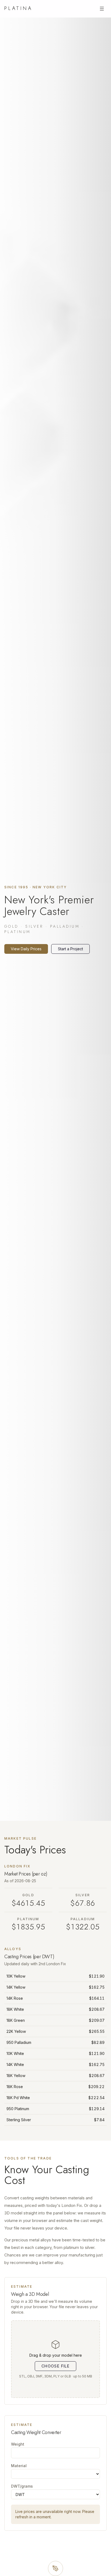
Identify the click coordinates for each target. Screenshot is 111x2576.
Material (19, 2466)
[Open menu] (102, 9)
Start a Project (70, 949)
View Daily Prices (26, 949)
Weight (18, 2444)
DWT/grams (22, 2486)
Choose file (55, 2366)
